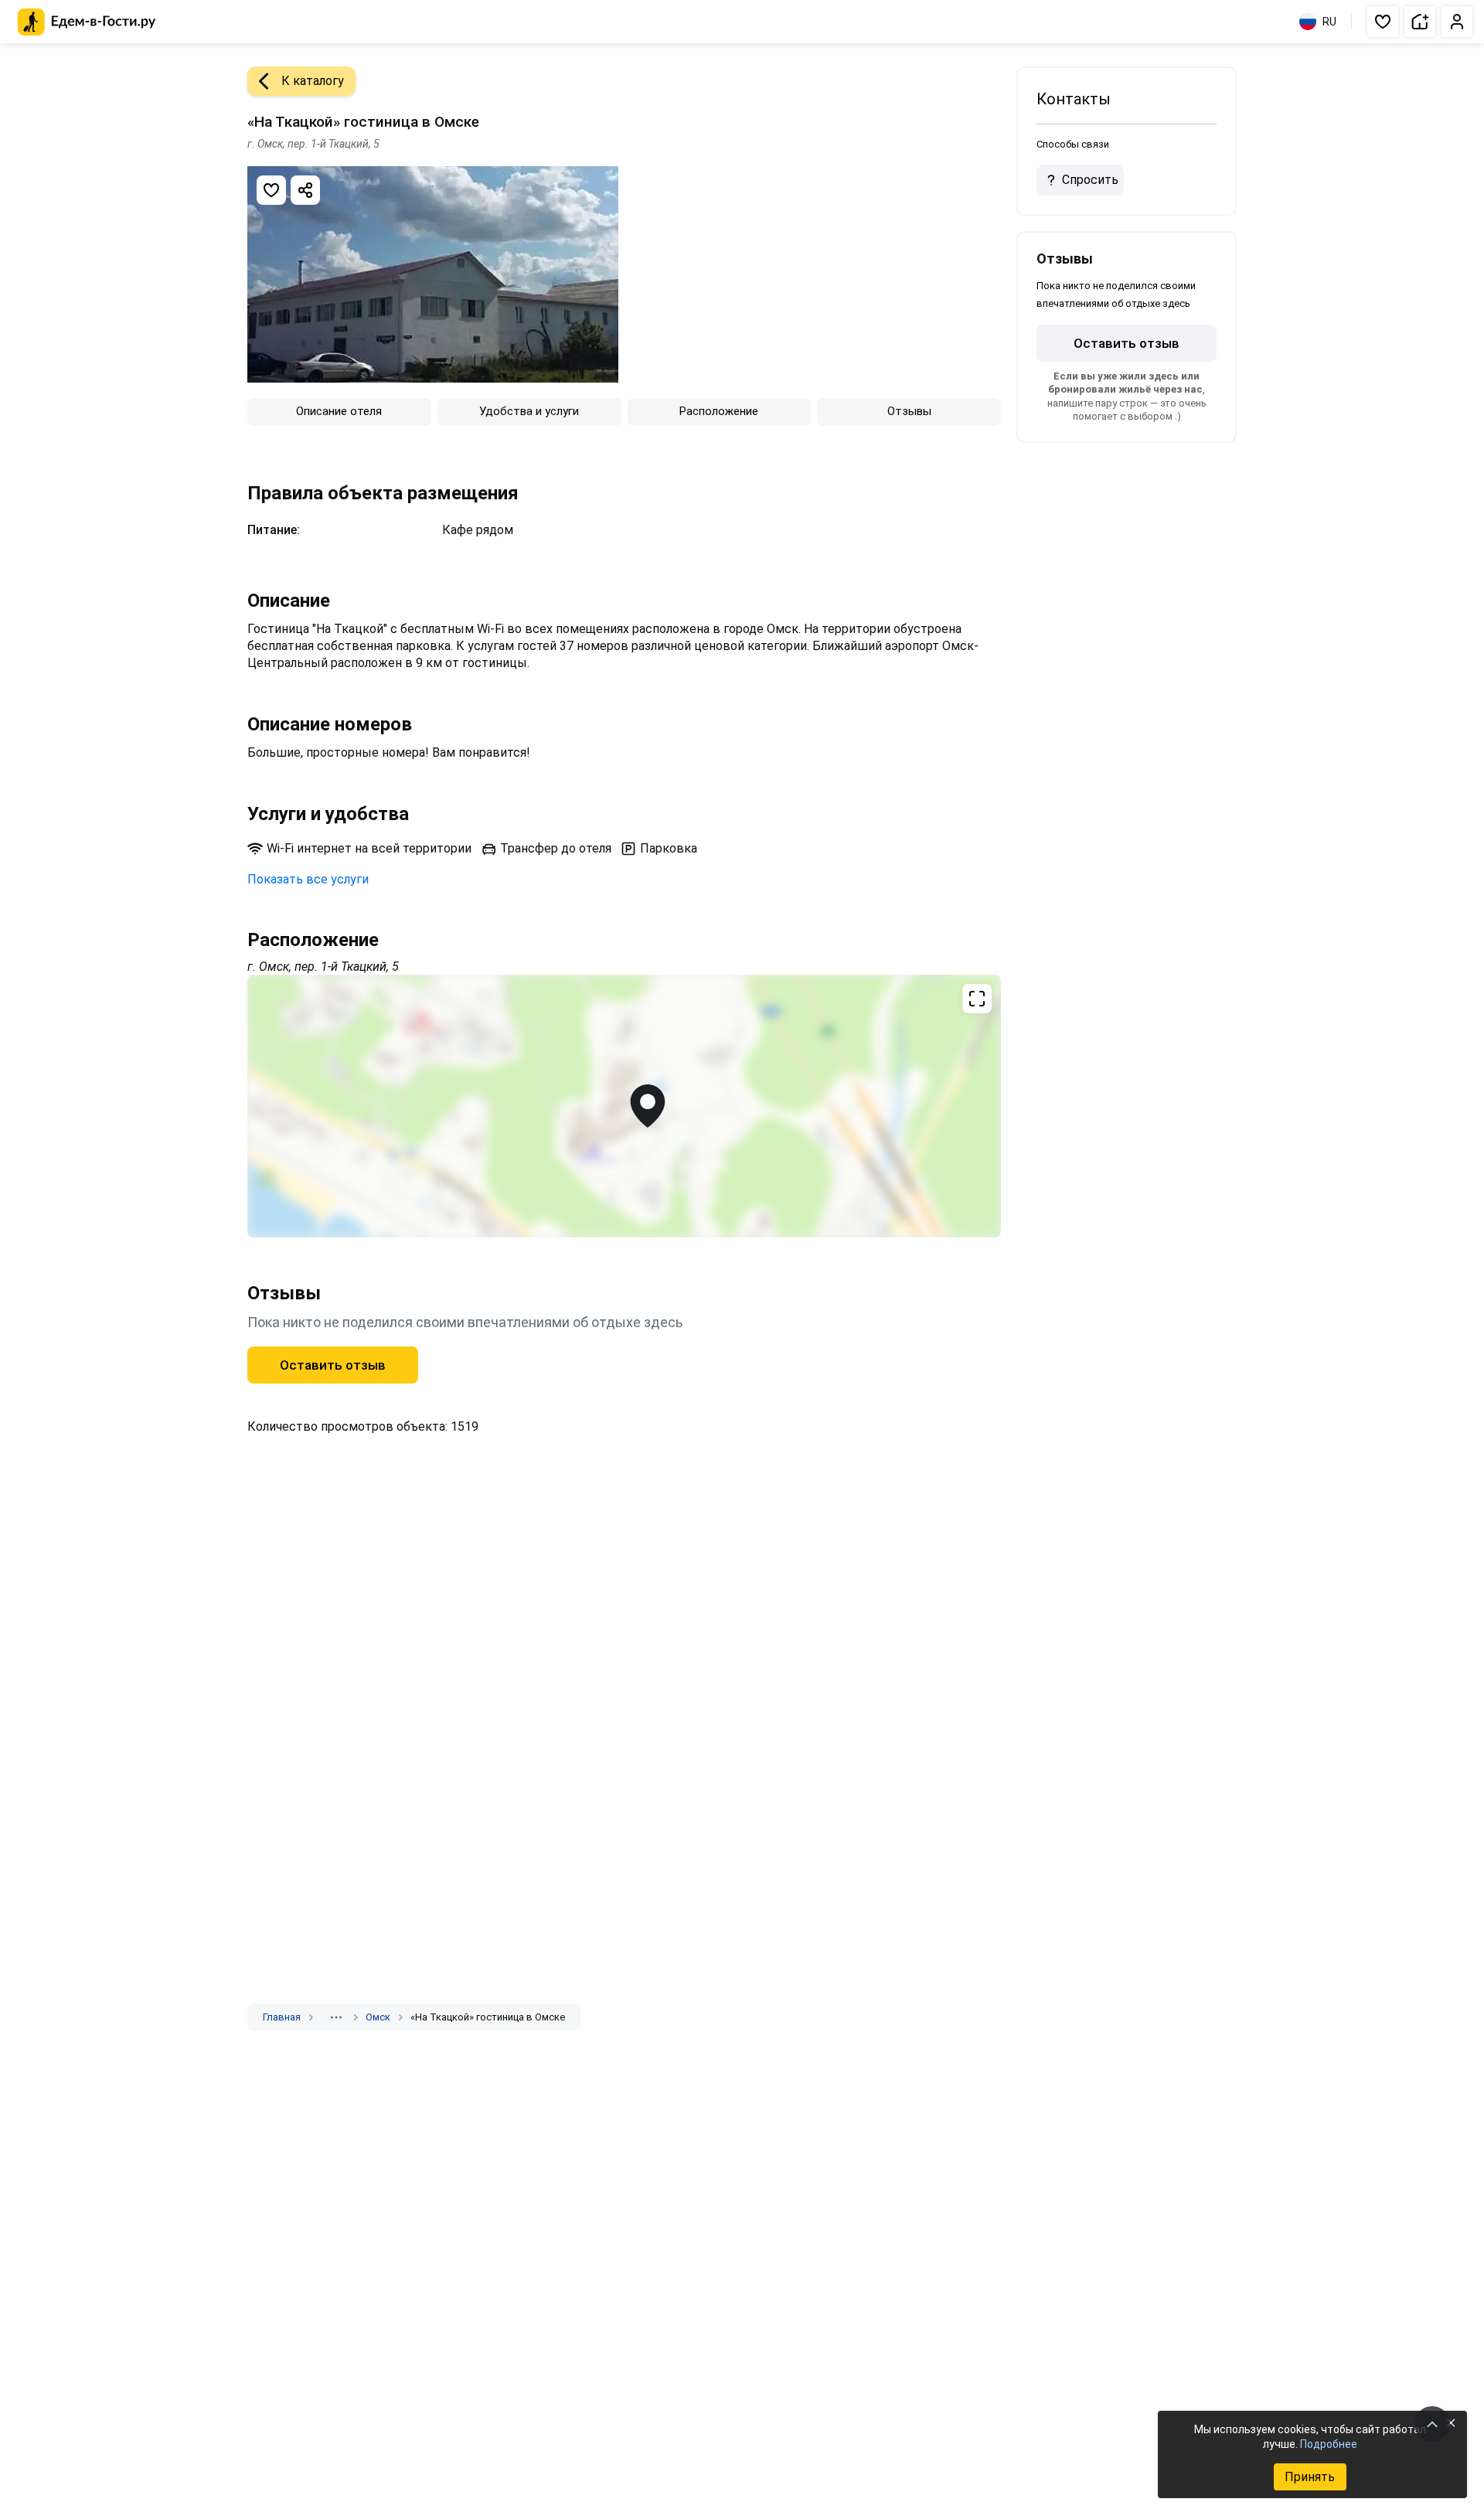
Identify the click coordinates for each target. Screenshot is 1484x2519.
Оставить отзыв (333, 1365)
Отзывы (909, 411)
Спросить (1090, 180)
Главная (282, 2017)
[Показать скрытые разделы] (336, 2017)
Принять (1310, 2477)
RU (1329, 22)
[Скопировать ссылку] (305, 190)
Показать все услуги (308, 879)
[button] (1383, 22)
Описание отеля (339, 411)
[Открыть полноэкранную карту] (624, 1106)
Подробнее (1329, 2444)
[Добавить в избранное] (271, 190)
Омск (378, 2017)
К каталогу (313, 81)
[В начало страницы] (1432, 2424)
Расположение (719, 411)
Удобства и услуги (529, 411)
